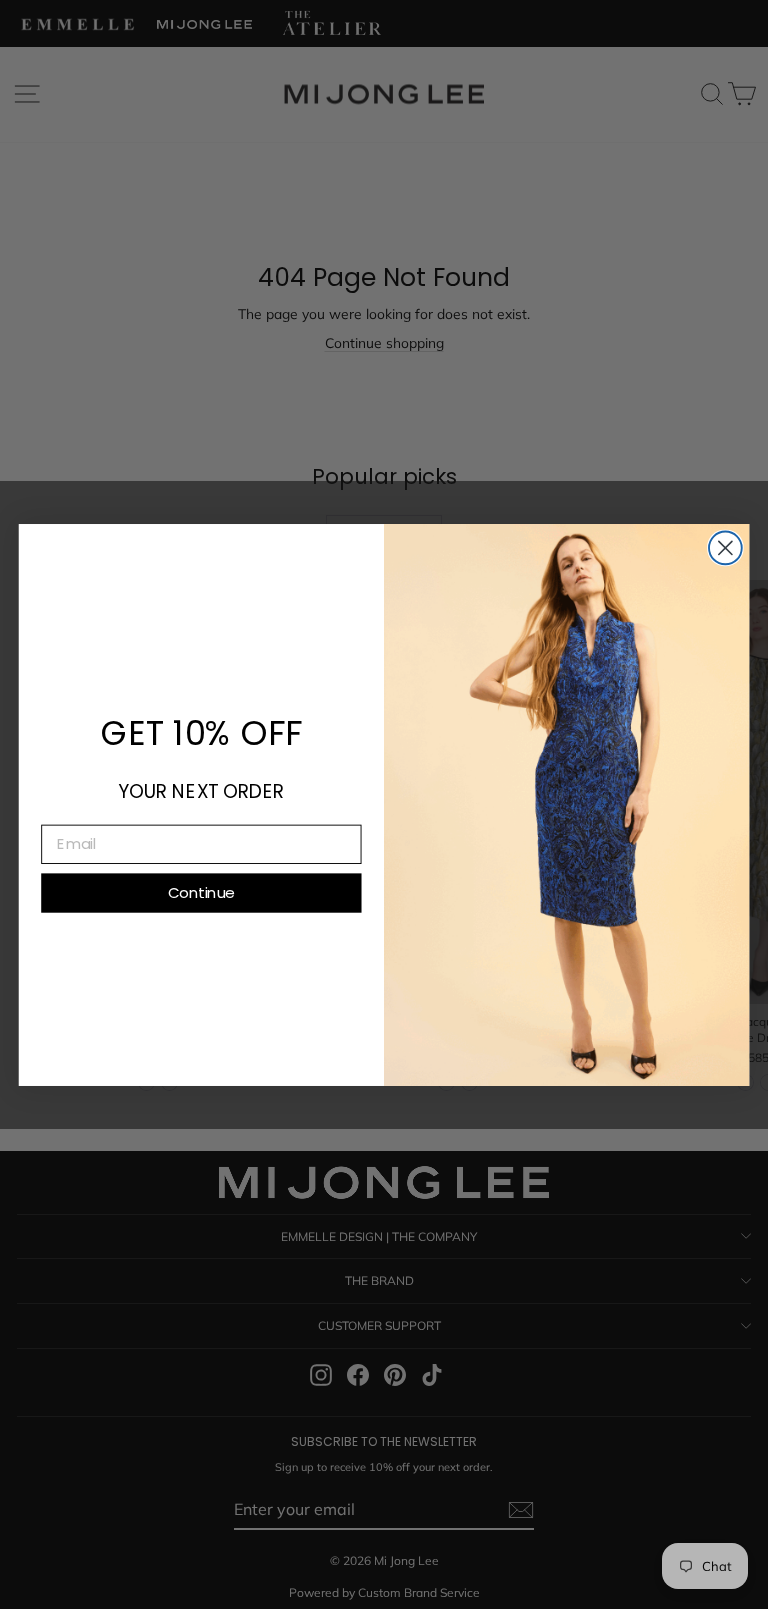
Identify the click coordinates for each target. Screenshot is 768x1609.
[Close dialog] (725, 547)
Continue (201, 892)
